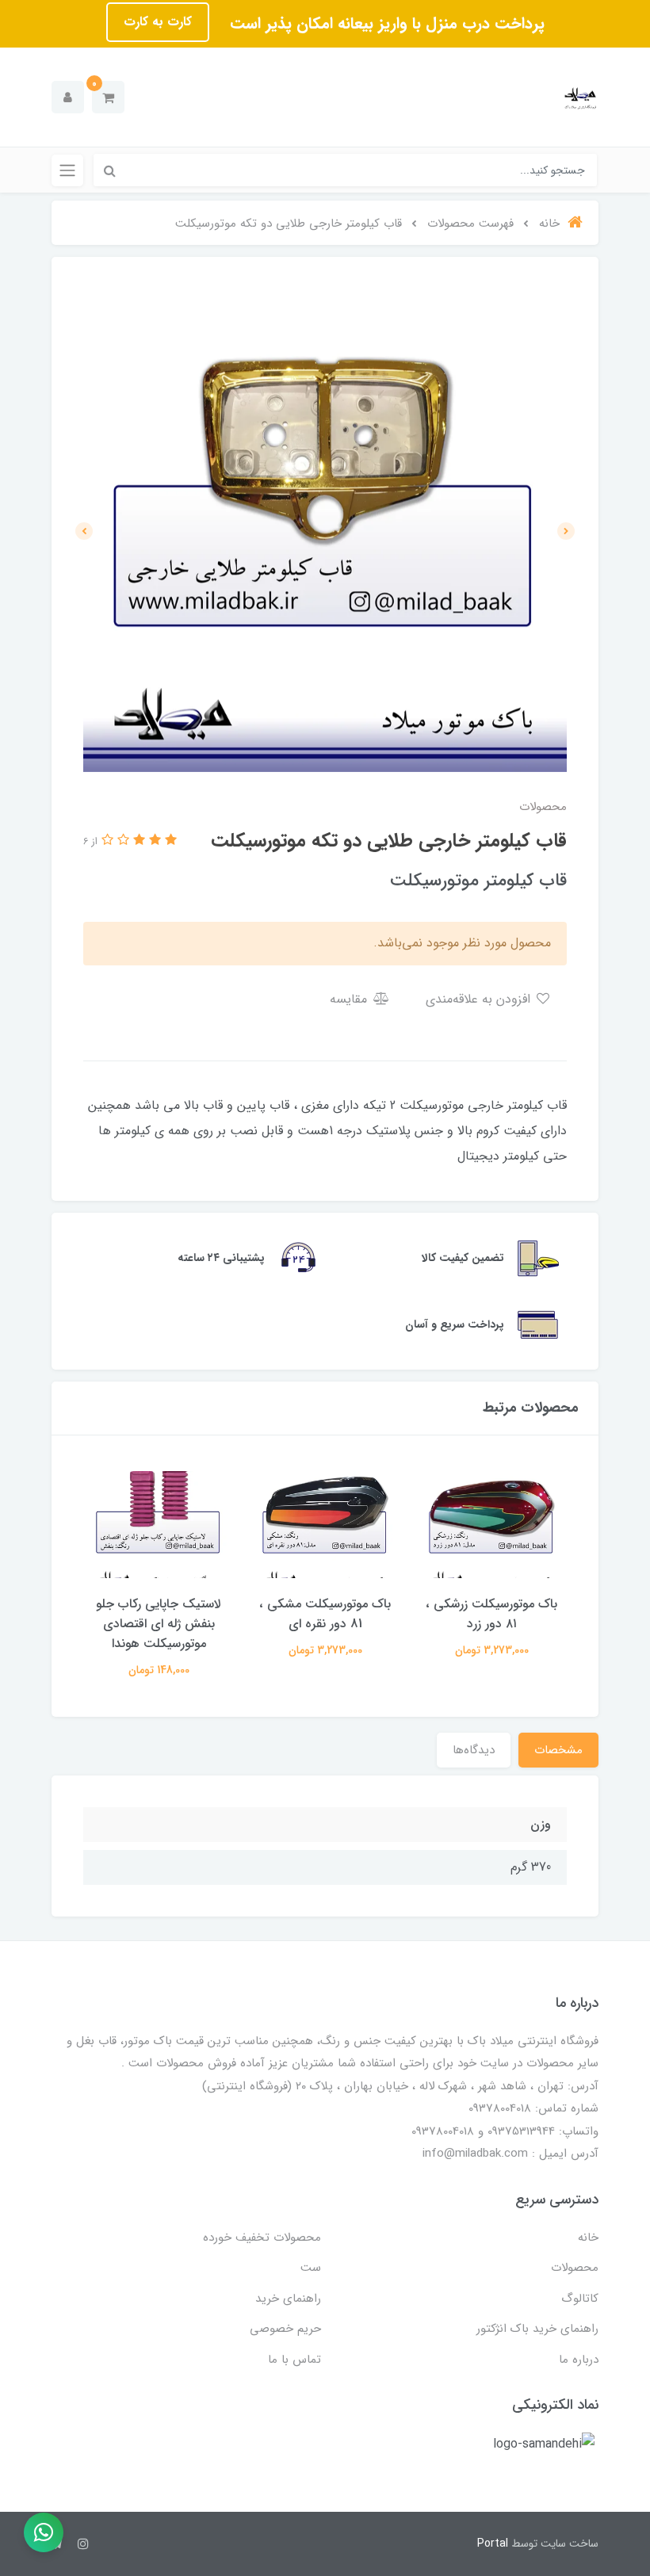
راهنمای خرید (288, 2299)
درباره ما (579, 2360)
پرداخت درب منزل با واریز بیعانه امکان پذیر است (385, 23)
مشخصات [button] (558, 1750)
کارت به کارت (158, 22)
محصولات (575, 2268)
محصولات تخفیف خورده (262, 2238)
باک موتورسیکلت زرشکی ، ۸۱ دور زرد (491, 1614)
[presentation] (566, 531)
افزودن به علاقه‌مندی (480, 999)
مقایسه (350, 999)
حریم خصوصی (285, 2329)
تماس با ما (294, 2360)
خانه (588, 2238)
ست (311, 2268)
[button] (108, 97)
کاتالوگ (580, 2299)
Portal (493, 2544)
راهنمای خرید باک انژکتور (537, 2329)
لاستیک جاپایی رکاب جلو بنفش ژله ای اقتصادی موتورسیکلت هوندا (159, 1624)
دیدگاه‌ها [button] (474, 1750)
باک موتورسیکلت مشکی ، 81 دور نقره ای (325, 1614)
